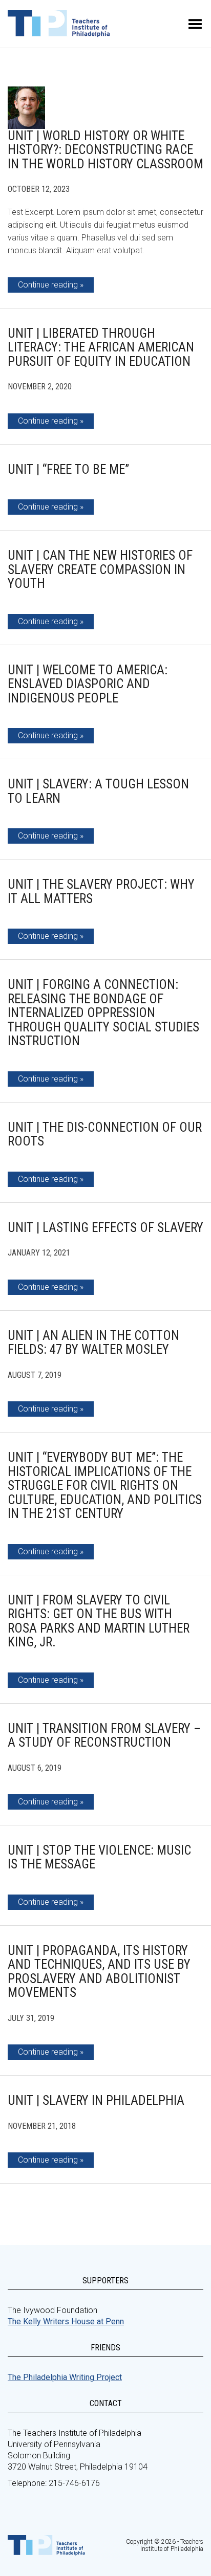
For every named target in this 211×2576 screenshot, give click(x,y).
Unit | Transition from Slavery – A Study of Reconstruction (104, 1736)
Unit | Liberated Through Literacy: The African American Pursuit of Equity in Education (101, 347)
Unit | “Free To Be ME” (68, 469)
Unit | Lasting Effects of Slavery (105, 1228)
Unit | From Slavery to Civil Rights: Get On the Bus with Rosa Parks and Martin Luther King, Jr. (99, 1621)
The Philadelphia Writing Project (65, 2377)
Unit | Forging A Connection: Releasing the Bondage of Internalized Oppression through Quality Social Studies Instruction (103, 1013)
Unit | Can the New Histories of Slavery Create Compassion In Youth (100, 569)
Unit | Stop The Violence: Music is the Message (99, 1857)
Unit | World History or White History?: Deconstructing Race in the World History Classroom (105, 150)
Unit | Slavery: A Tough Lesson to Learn (98, 791)
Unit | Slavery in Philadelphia (96, 2100)
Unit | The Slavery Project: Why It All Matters (101, 891)
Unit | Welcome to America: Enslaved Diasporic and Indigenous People (88, 684)
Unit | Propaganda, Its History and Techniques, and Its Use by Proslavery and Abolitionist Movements (99, 1972)
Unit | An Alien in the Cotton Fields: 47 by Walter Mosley (93, 1343)
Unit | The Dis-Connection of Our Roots (105, 1135)
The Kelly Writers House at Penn (66, 2321)
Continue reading (48, 285)
